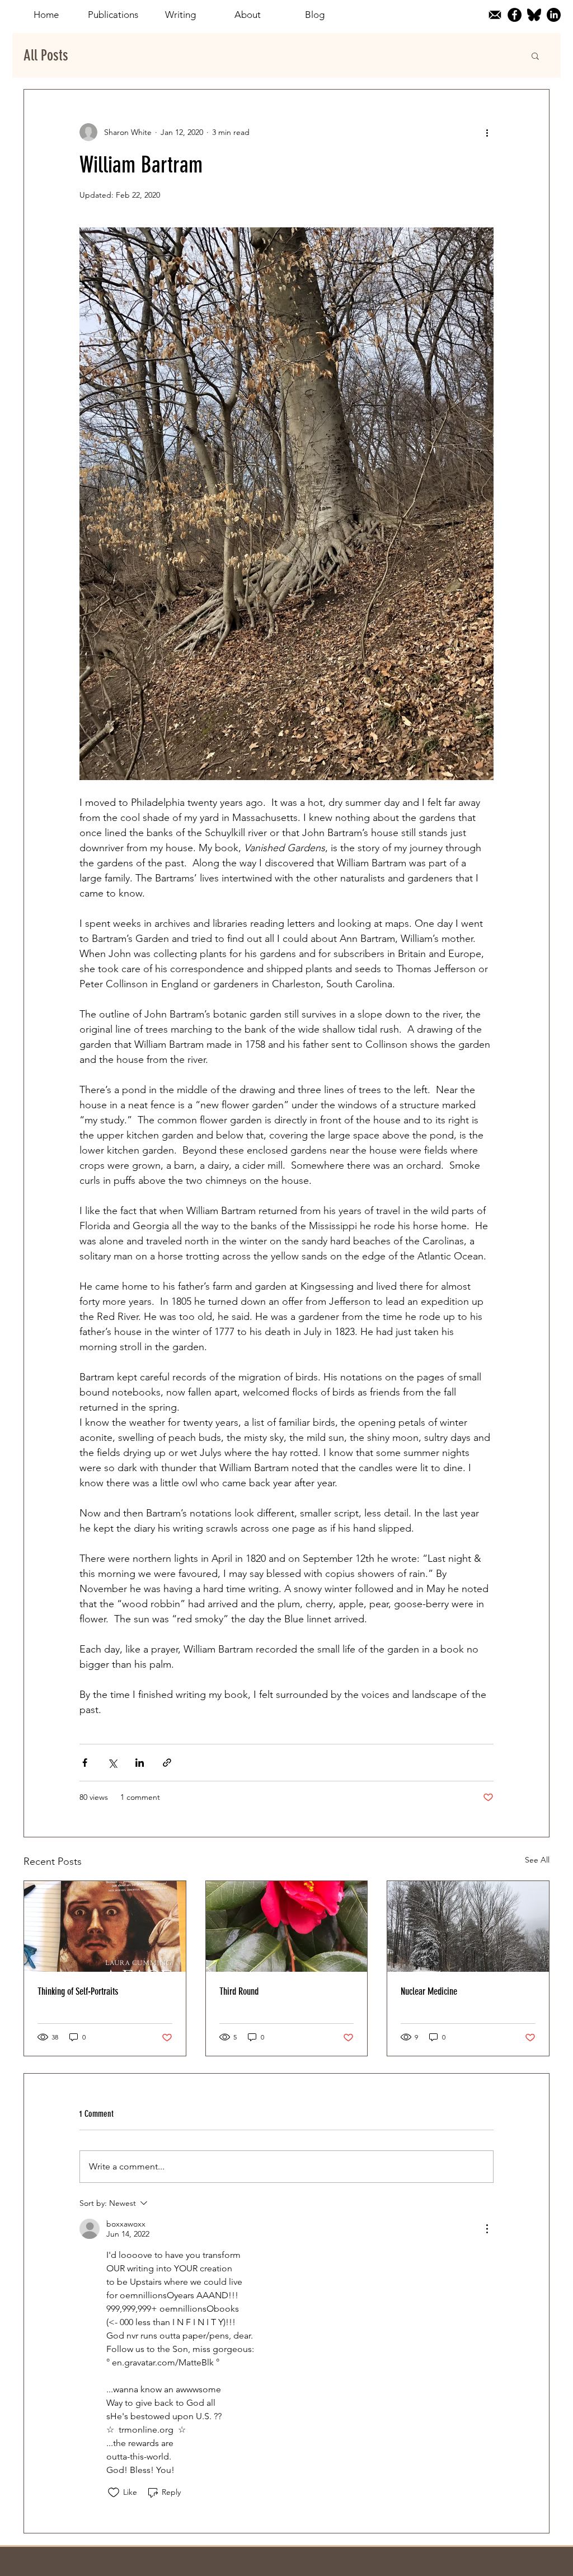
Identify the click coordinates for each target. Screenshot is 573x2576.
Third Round (239, 1991)
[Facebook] (515, 15)
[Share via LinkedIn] (140, 1763)
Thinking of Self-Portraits (78, 1991)
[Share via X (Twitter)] (112, 1763)
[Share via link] (167, 1763)
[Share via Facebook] (85, 1763)
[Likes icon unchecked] (114, 2493)
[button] (535, 55)
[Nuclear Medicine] (468, 1926)
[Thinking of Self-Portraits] (105, 1926)
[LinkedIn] (554, 15)
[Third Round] (287, 1926)
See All (537, 1860)
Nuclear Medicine (429, 1991)
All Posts (46, 55)
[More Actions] (487, 2229)
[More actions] (487, 132)
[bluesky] (534, 15)
